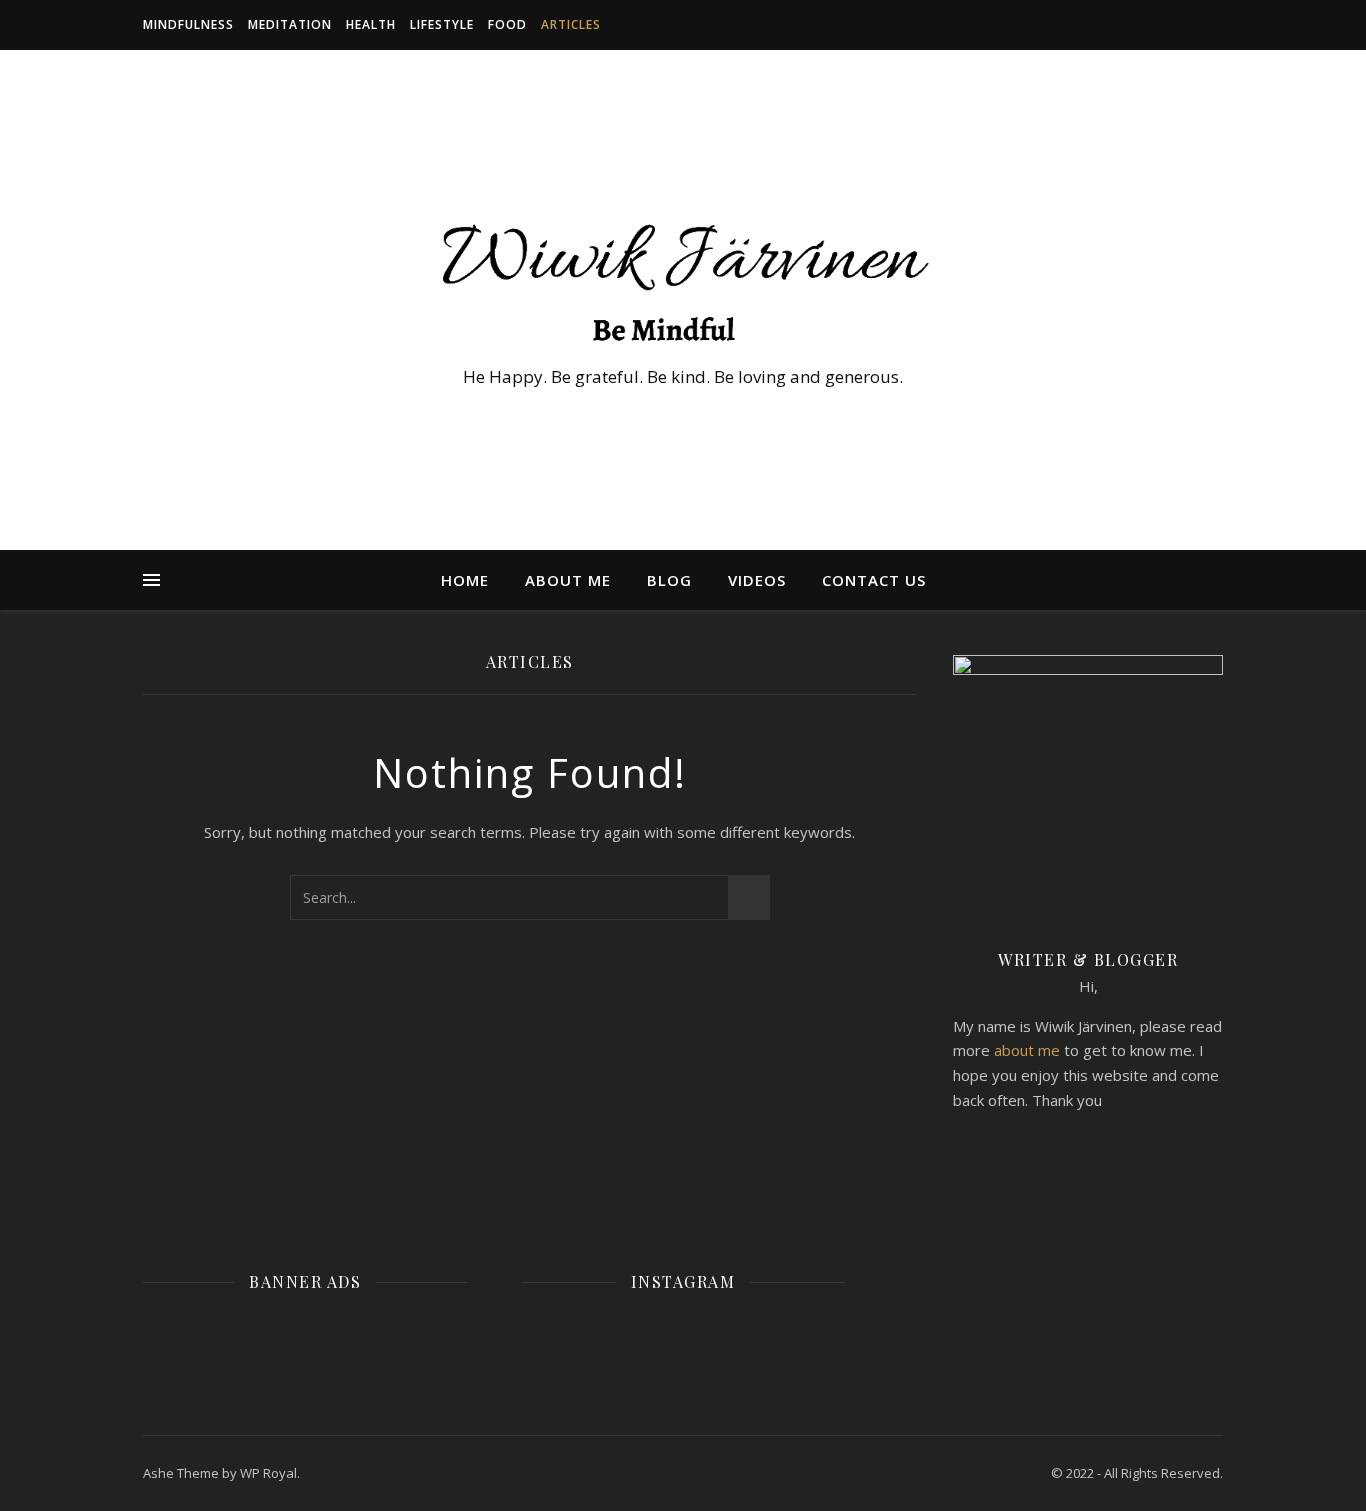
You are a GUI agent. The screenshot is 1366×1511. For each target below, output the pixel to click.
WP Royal (268, 1473)
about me (1027, 1050)
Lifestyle (442, 24)
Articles (571, 24)
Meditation (290, 24)
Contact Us (874, 580)
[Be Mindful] (683, 281)
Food (507, 24)
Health (371, 24)
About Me (568, 580)
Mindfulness (188, 24)
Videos (757, 580)
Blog (669, 580)
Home (465, 580)
